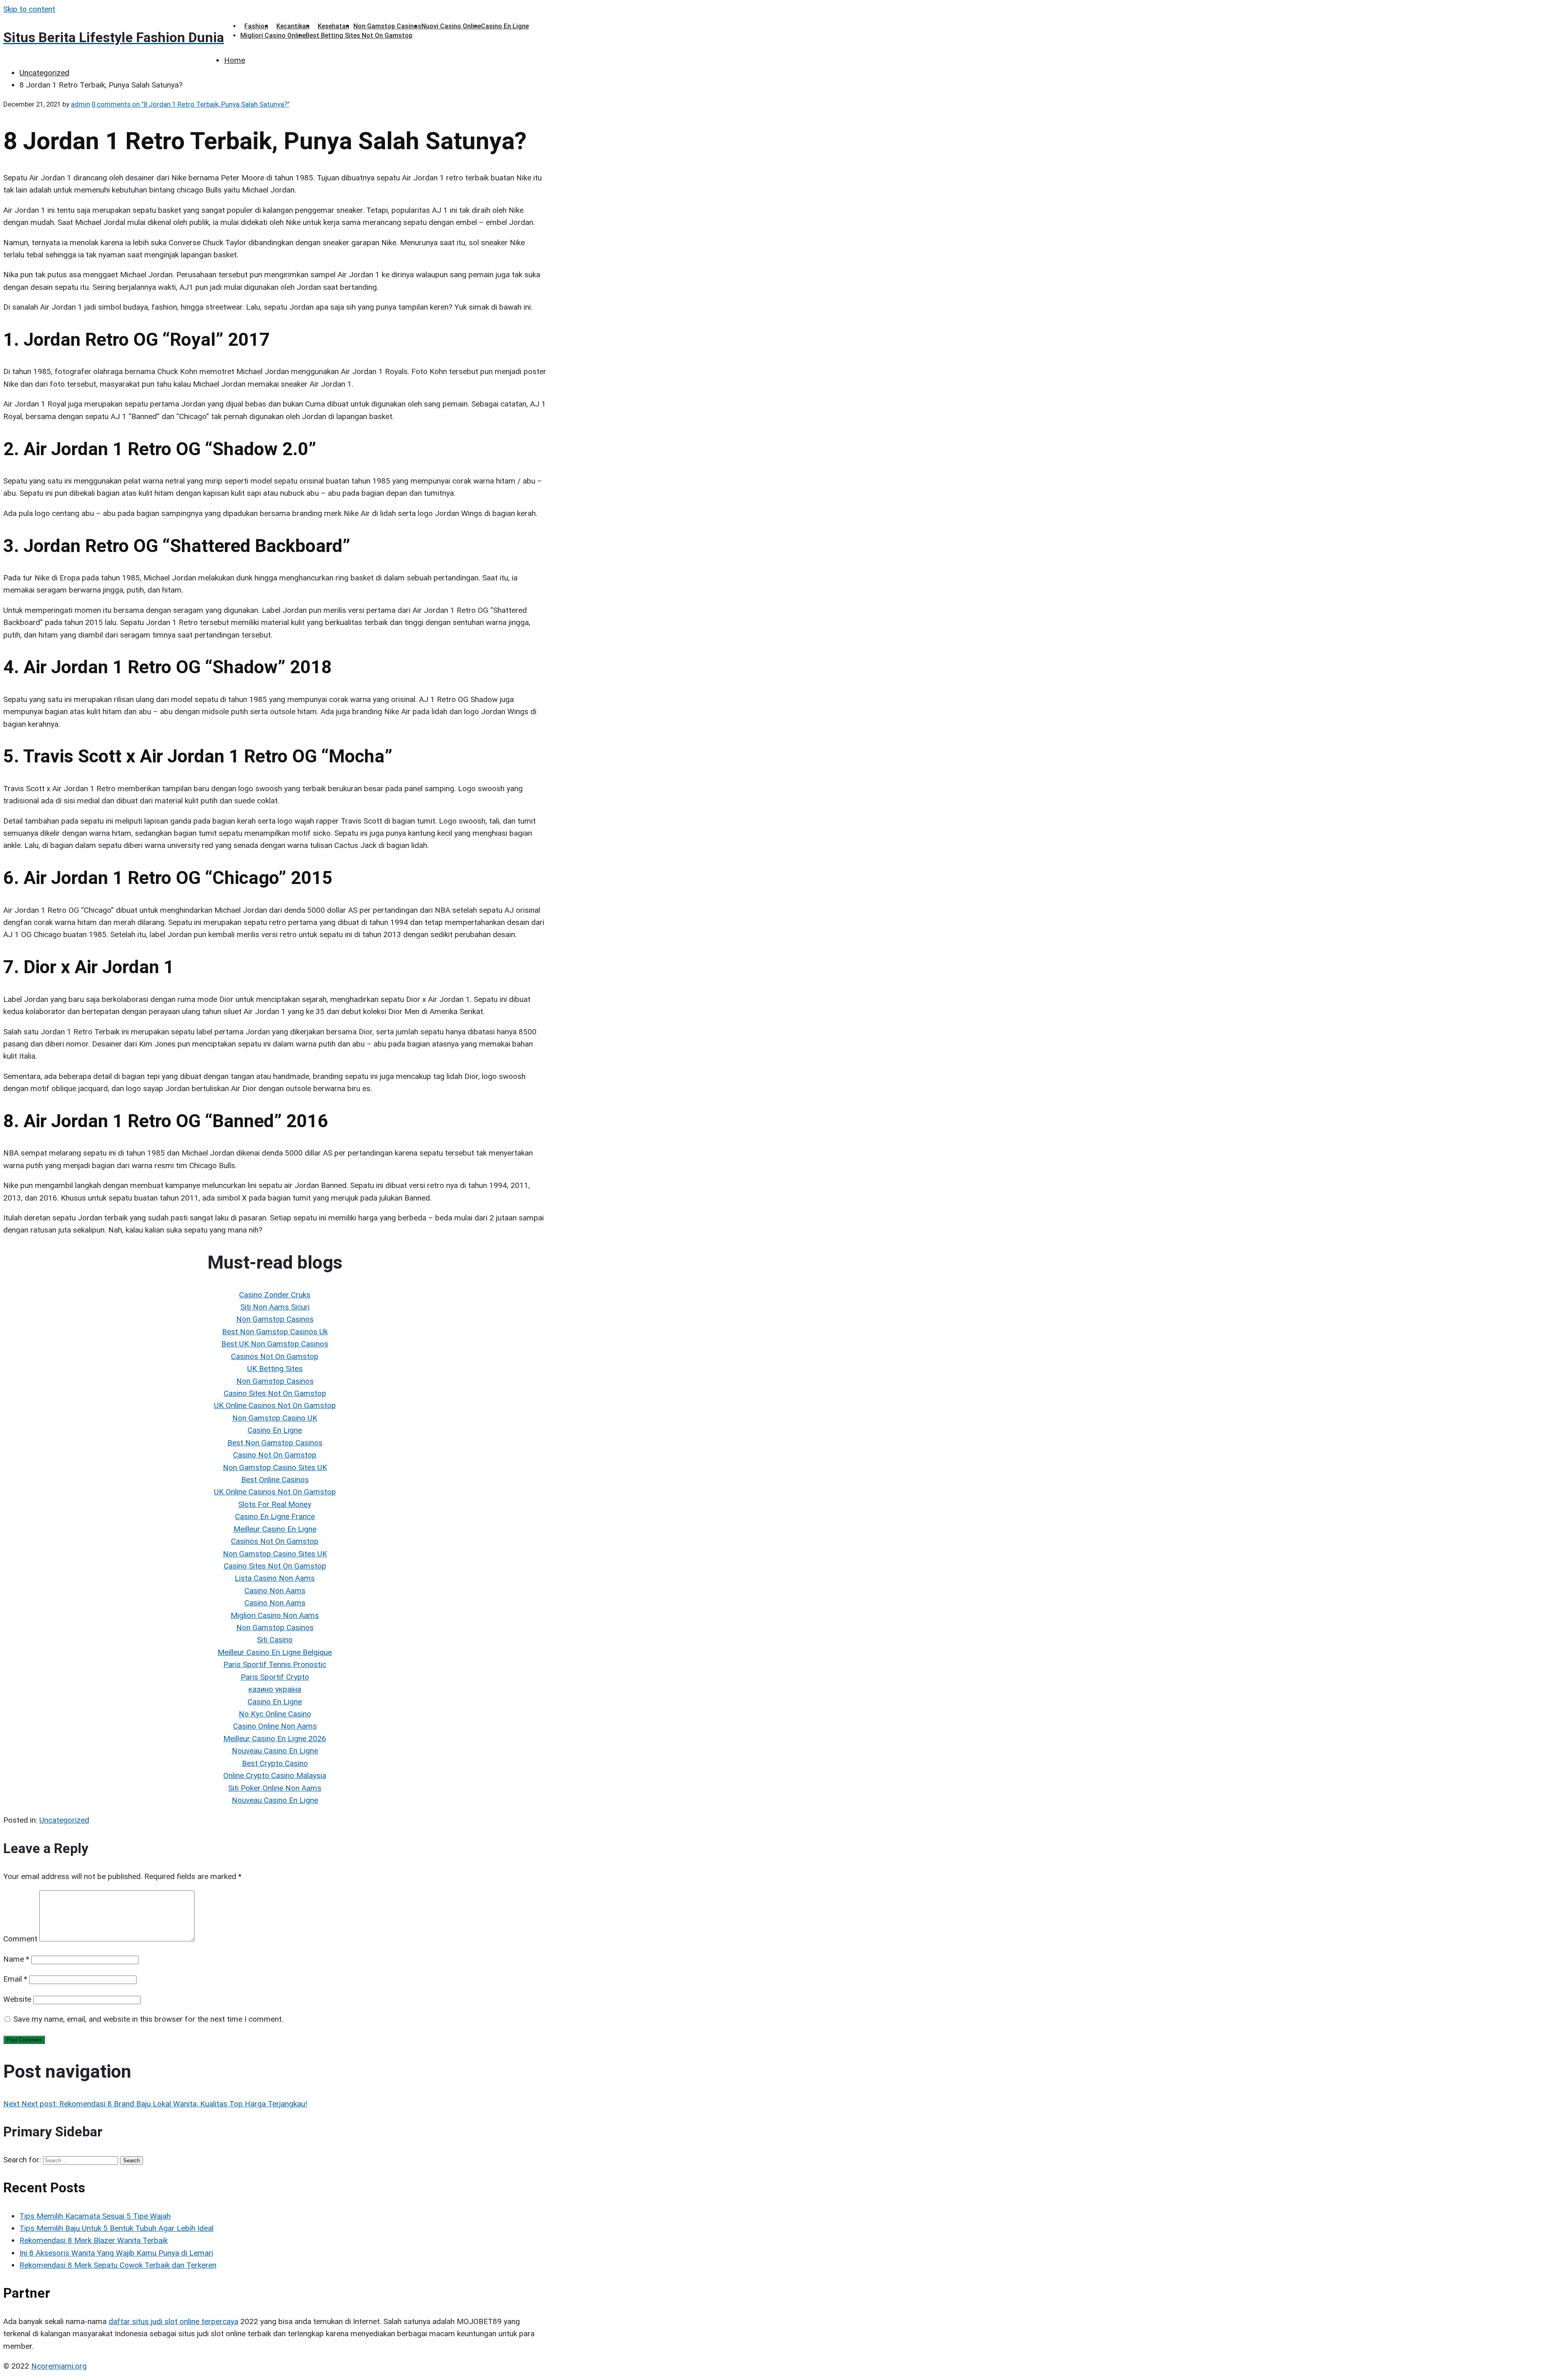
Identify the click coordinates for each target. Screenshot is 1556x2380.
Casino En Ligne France (275, 1516)
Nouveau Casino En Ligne (275, 1751)
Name (16, 1959)
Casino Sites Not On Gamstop (275, 1393)
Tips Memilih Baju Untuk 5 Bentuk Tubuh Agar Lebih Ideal (116, 2228)
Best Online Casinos (275, 1480)
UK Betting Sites (275, 1369)
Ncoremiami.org (59, 2366)
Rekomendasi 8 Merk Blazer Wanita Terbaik (94, 2240)
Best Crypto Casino (275, 1763)
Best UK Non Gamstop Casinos (275, 1344)
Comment (20, 1939)
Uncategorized (64, 1820)
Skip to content (29, 9)
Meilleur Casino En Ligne (275, 1529)
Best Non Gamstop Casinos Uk (275, 1332)
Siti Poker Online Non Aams (275, 1788)
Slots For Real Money (275, 1504)
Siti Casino (275, 1640)
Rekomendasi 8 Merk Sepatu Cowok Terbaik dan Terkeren (118, 2265)
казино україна (275, 1689)
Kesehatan (333, 26)
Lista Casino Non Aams (275, 1578)
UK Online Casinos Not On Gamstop (275, 1405)
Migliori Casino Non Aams (275, 1615)
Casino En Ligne (505, 26)
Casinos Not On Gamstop (275, 1356)
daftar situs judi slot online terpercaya (173, 2321)
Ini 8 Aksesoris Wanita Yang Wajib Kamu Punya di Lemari (116, 2253)
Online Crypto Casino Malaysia (275, 1775)
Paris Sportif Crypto (275, 1677)
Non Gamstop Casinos (387, 26)
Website (17, 1999)
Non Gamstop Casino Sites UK (275, 1467)
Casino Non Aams (275, 1591)
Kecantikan (293, 26)
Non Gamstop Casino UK (275, 1418)
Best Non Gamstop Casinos (275, 1443)
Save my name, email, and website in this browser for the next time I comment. (148, 2019)
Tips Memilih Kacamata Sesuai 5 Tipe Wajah (95, 2216)
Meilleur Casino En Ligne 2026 (275, 1739)
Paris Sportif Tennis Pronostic (275, 1664)
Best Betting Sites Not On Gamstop (359, 35)
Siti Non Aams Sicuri (275, 1307)
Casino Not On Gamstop (275, 1455)
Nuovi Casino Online (451, 26)
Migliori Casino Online (273, 35)
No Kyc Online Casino (275, 1714)
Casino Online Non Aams (275, 1726)
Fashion (256, 26)
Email (15, 1979)
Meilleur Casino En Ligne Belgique (275, 1652)
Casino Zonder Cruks (275, 1295)
